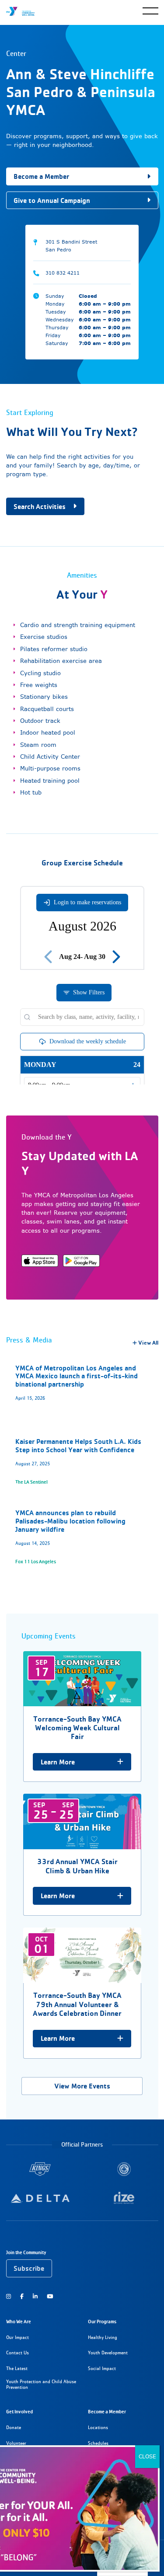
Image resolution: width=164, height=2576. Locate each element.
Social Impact (102, 2369)
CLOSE (147, 2456)
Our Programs (102, 2322)
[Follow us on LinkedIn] (35, 2296)
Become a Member (41, 176)
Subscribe (29, 2268)
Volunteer (16, 2443)
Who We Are (19, 2322)
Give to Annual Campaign (52, 200)
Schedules (98, 2443)
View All (148, 1343)
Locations (98, 2428)
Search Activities (40, 507)
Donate (14, 2428)
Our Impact (17, 2337)
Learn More (58, 1762)
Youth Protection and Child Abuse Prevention (41, 2385)
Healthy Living (103, 2337)
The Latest (17, 2369)
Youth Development (108, 2353)
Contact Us (17, 2353)
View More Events (82, 2086)
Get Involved (19, 2412)
